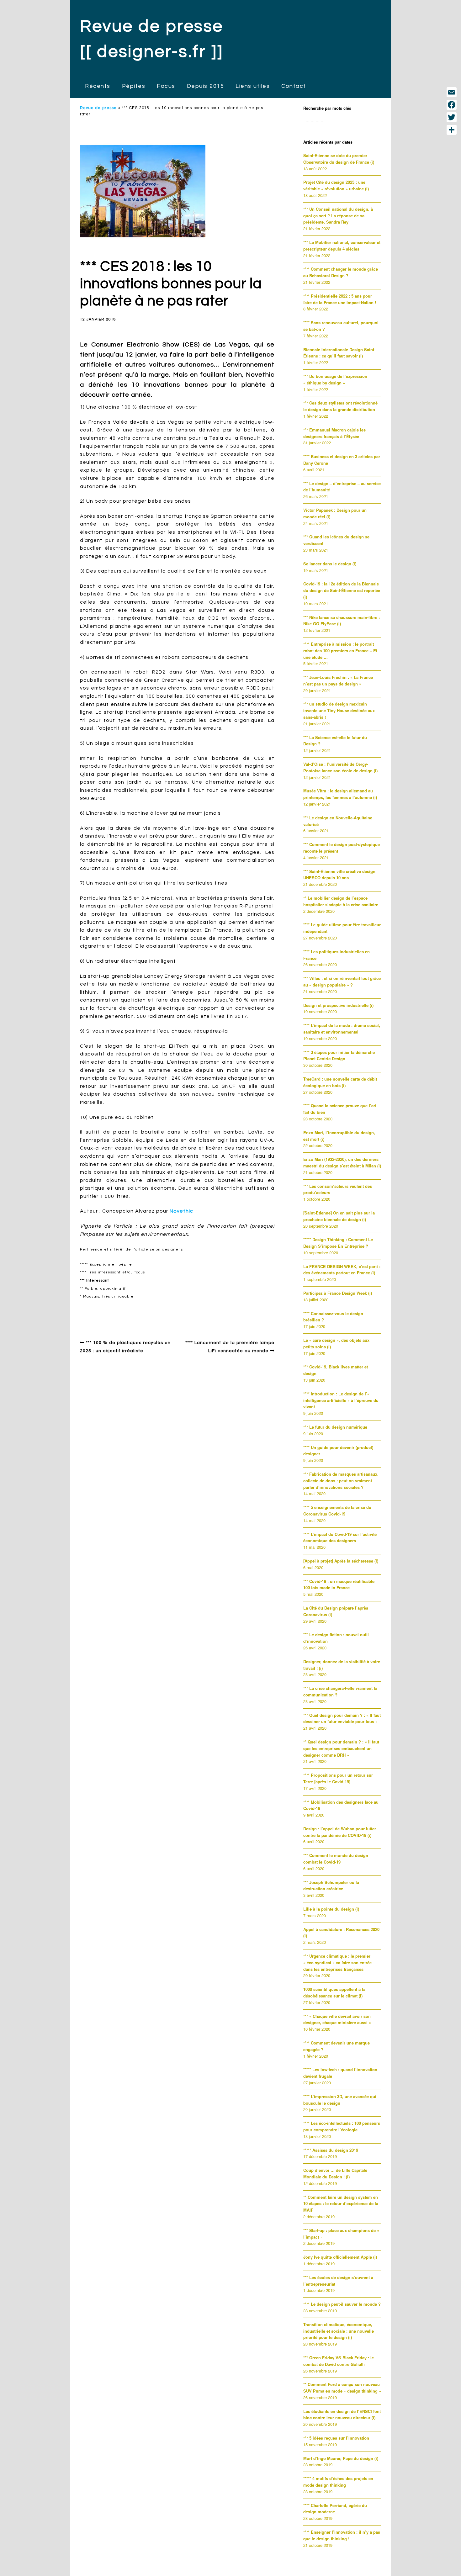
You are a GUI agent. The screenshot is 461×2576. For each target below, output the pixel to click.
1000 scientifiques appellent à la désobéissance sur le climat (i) (334, 1992)
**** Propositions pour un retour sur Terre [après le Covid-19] (338, 1778)
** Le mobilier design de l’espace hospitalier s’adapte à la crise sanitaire (341, 901)
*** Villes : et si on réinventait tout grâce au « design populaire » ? (342, 981)
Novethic (181, 1211)
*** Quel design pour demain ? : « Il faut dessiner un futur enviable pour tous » (342, 1718)
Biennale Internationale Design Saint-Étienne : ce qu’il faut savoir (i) (339, 353)
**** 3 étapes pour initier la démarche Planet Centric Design (339, 1055)
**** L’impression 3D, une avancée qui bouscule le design (340, 2100)
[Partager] (452, 130)
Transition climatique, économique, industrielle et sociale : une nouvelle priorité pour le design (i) (339, 2331)
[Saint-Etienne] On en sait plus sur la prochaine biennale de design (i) (339, 1216)
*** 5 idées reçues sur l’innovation (336, 2438)
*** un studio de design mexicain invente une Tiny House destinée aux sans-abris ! (339, 710)
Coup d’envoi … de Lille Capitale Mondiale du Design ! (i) (335, 2173)
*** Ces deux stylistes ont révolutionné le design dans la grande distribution (340, 406)
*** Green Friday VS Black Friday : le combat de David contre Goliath (339, 2361)
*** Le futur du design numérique (335, 1427)
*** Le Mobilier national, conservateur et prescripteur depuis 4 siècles (342, 246)
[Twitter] (452, 117)
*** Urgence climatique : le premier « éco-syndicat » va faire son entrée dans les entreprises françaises (337, 1962)
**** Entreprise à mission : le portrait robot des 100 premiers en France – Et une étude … (340, 651)
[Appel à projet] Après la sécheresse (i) (341, 1561)
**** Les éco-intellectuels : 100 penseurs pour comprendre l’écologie (342, 2126)
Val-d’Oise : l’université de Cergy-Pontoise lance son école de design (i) (340, 767)
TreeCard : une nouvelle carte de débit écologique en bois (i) (340, 1082)
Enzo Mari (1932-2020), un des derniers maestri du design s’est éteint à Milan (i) (342, 1162)
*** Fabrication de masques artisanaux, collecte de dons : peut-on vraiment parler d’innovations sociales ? (341, 1481)
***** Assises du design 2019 (331, 2150)
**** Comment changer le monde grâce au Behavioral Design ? (341, 272)
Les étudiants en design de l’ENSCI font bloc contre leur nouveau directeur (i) (342, 2415)
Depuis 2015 (206, 86)
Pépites (134, 86)
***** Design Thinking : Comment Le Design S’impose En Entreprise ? (338, 1243)
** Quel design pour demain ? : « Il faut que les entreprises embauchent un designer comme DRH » (341, 1748)
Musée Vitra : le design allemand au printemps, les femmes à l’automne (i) (340, 794)
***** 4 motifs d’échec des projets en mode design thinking (338, 2482)
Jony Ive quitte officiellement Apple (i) (340, 2257)
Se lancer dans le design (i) (330, 564)
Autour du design (106, 1311)
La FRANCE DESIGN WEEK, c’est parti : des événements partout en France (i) (342, 1270)
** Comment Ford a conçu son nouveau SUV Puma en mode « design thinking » (342, 2388)
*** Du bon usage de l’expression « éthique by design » (335, 379)
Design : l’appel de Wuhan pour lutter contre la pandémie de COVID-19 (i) (340, 1832)
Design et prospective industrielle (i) (338, 1005)
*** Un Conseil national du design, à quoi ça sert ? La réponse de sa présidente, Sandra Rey (338, 216)
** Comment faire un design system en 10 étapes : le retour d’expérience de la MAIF (341, 2204)
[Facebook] (452, 105)
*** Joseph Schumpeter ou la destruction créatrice (331, 1886)
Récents (98, 86)
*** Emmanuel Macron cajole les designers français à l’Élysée (334, 433)
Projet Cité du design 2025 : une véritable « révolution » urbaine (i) (336, 185)
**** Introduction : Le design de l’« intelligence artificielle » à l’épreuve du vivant (341, 1400)
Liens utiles (253, 86)
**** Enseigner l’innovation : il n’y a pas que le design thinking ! (342, 2535)
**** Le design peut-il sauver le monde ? (342, 2304)
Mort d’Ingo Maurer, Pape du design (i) (341, 2458)
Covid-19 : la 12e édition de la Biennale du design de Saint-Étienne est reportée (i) (342, 590)
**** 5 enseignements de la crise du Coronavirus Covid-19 (337, 1510)
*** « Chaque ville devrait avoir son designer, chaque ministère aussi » (337, 2019)
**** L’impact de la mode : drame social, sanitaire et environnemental (342, 1029)
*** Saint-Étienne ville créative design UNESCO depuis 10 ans (339, 875)
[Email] (452, 92)
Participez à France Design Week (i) (338, 1293)
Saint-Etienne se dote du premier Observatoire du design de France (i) (339, 159)
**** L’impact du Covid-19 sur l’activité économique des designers (340, 1537)
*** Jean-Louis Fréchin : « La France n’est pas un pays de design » (338, 680)
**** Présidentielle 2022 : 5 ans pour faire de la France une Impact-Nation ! (340, 299)
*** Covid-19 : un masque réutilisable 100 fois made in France (339, 1584)
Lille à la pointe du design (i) (331, 1909)
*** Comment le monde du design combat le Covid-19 (336, 1859)
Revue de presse (98, 108)
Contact (294, 86)
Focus (166, 86)
